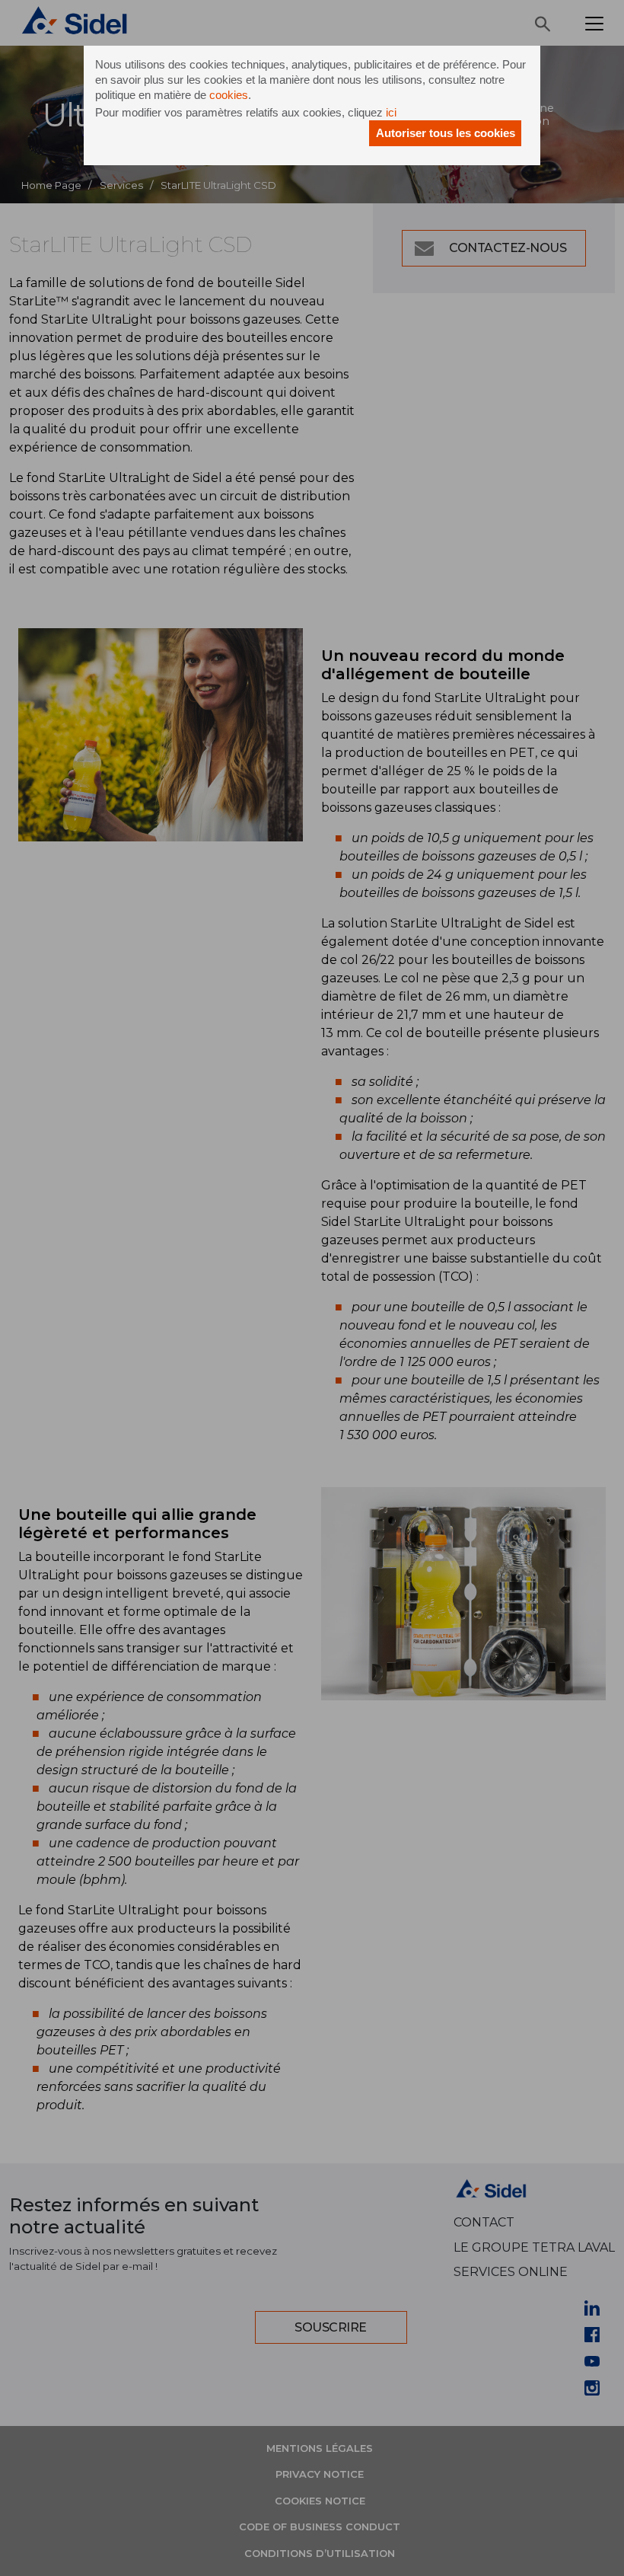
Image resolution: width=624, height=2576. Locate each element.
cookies (229, 95)
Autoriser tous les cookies (446, 133)
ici (391, 112)
